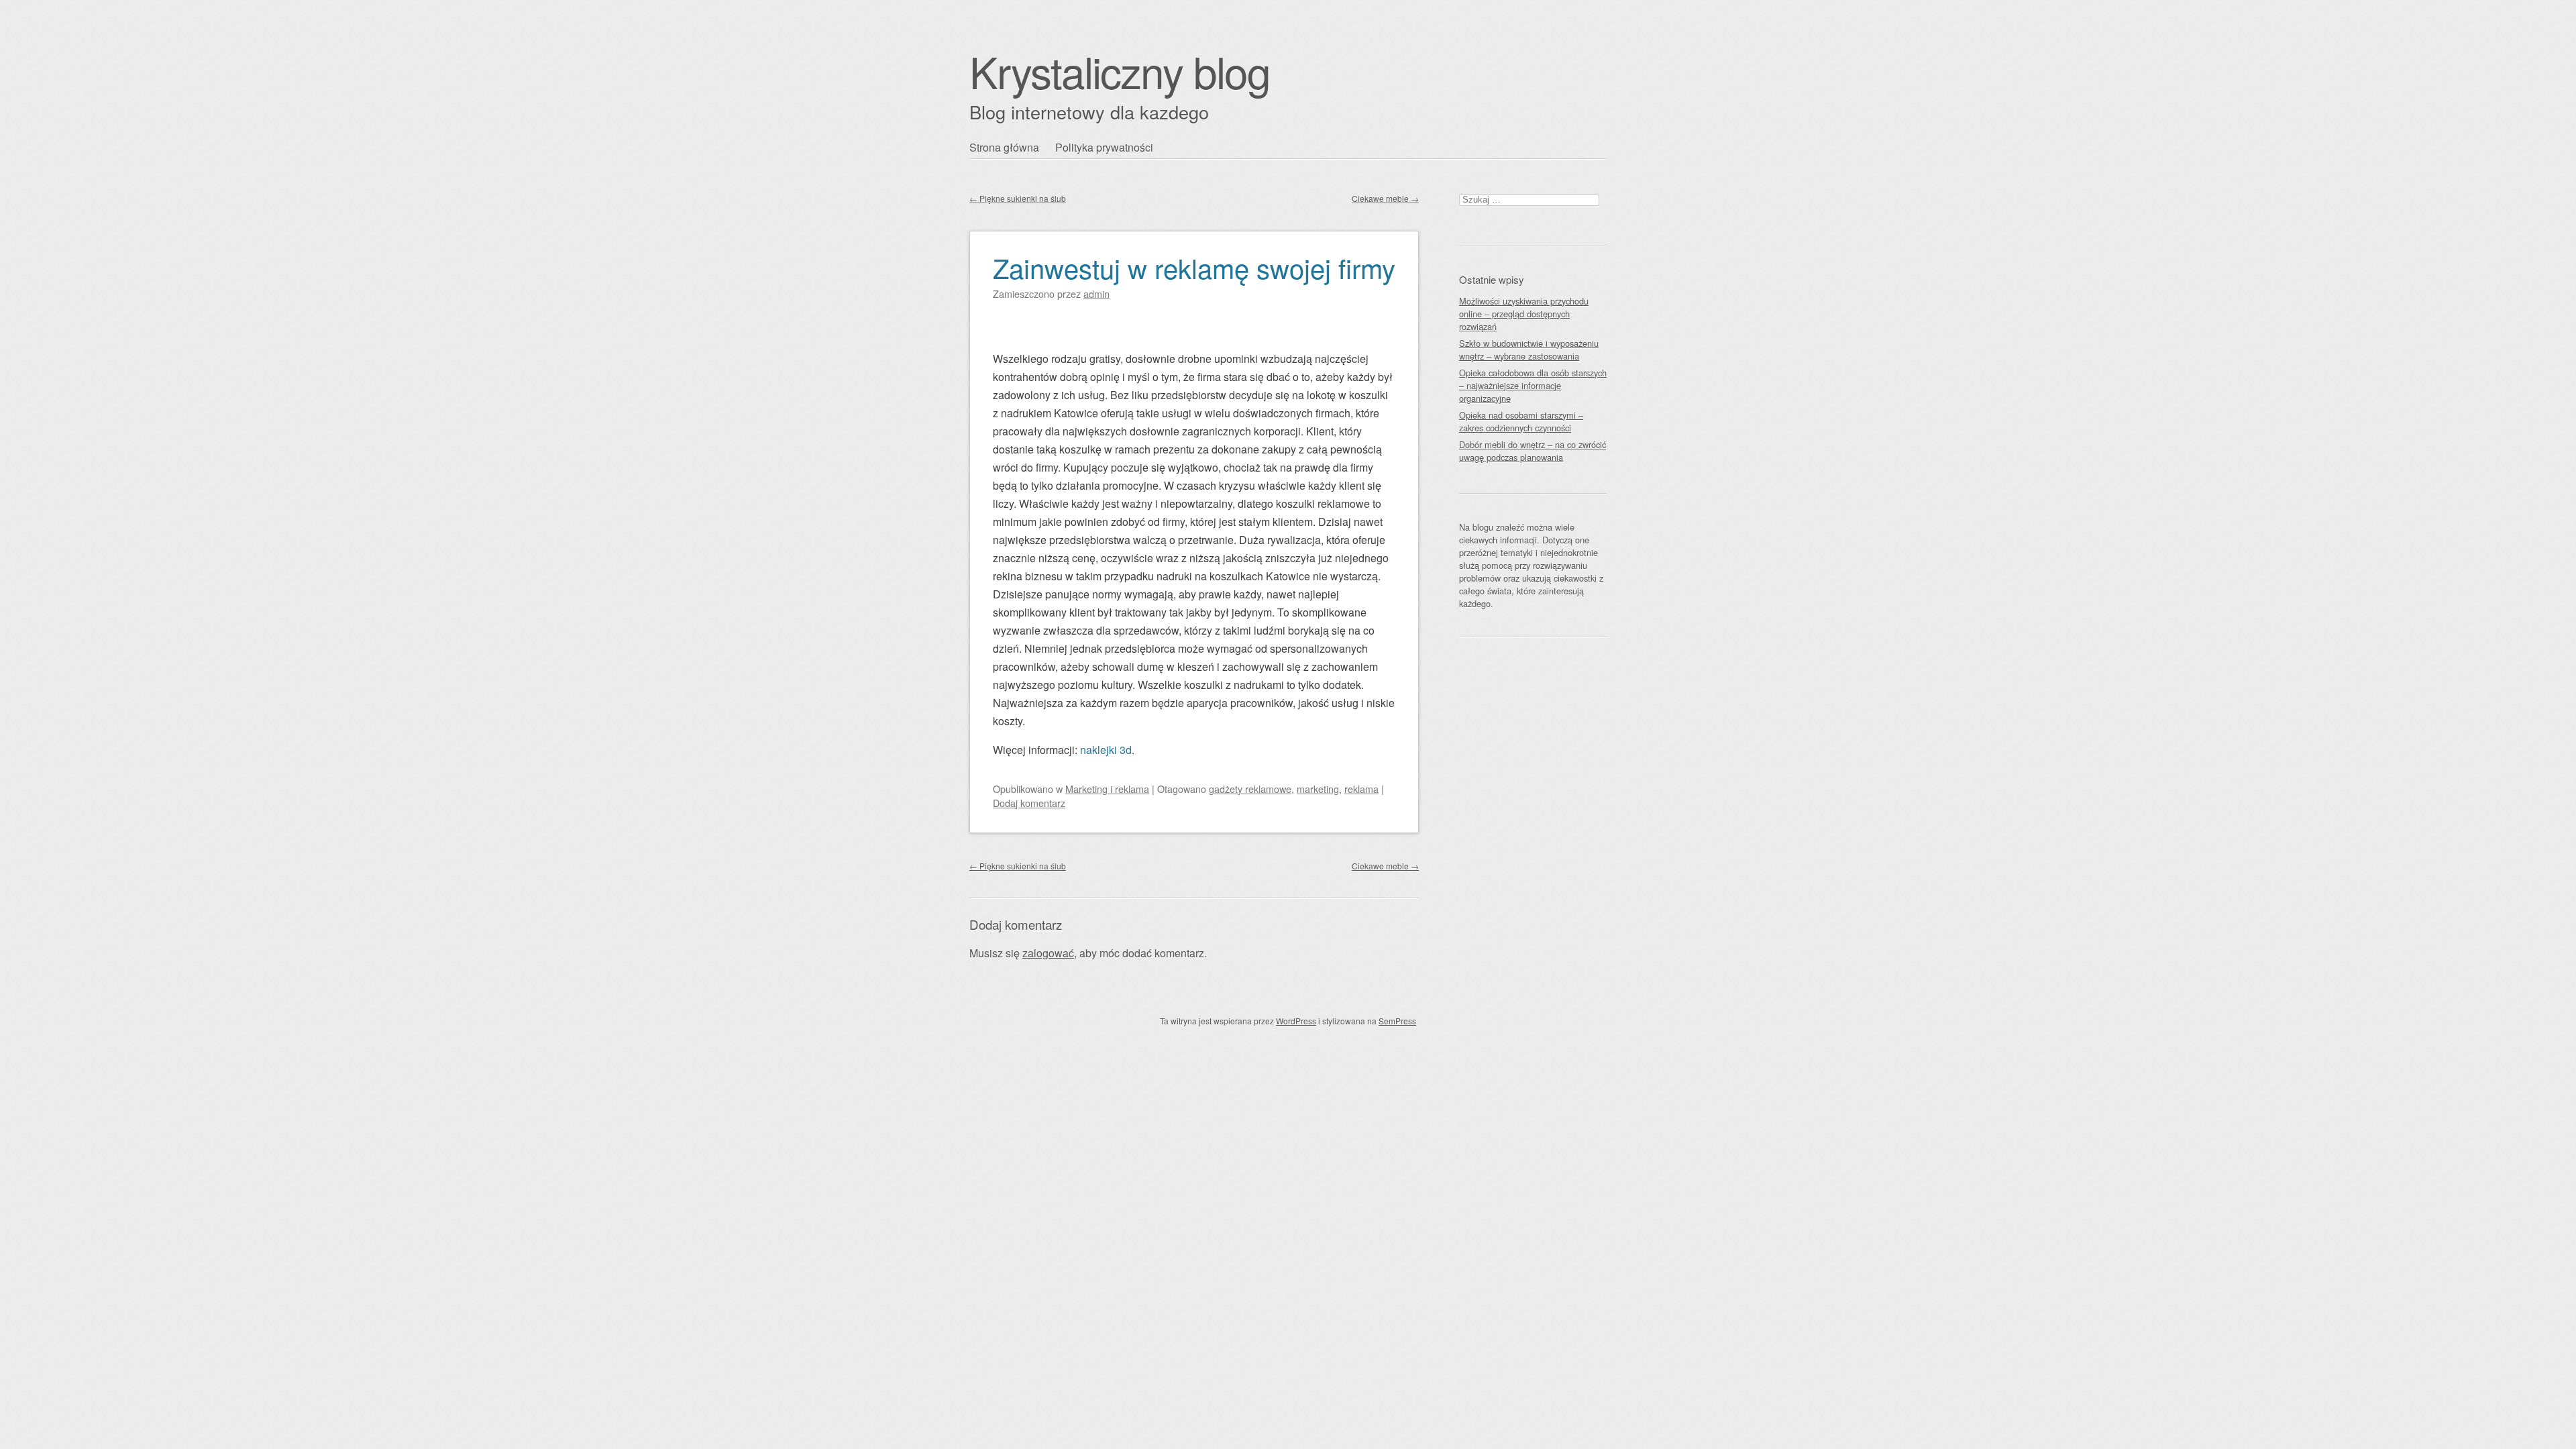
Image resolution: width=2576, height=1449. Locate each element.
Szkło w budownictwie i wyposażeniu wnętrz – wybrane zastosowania (1529, 350)
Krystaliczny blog (1120, 71)
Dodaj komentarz (1029, 803)
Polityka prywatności (1104, 147)
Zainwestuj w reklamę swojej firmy (1194, 267)
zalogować (1048, 953)
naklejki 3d (1106, 750)
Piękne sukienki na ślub (1018, 198)
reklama (1361, 789)
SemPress (1397, 1021)
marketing (1318, 789)
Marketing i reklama (1107, 789)
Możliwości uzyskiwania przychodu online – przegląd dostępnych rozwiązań (1524, 314)
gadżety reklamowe (1250, 789)
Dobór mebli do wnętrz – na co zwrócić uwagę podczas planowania (1533, 451)
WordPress (1296, 1021)
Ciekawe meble (1385, 198)
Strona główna (1004, 147)
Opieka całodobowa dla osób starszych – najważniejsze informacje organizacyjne (1533, 385)
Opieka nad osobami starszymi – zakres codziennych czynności (1521, 421)
